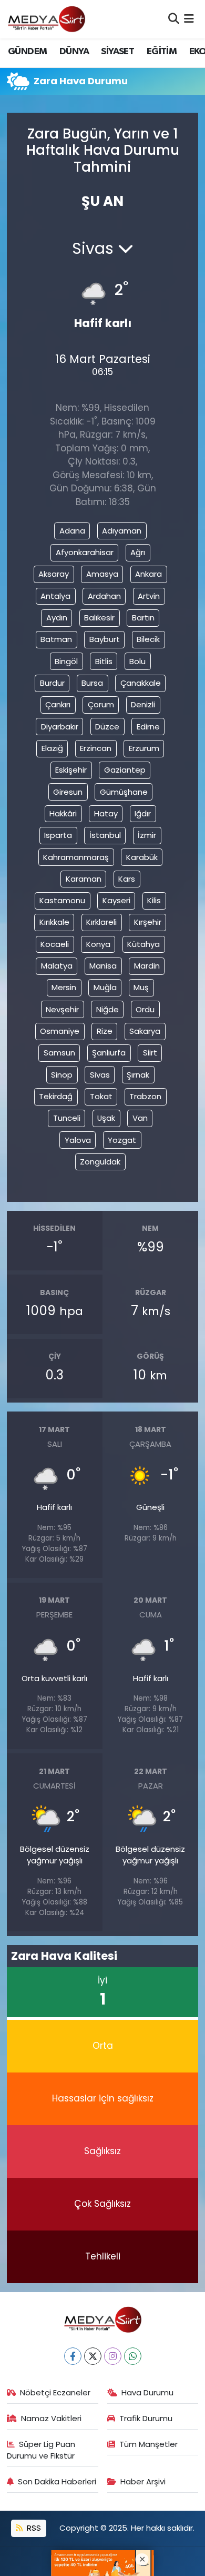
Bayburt (105, 639)
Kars (127, 879)
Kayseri (116, 900)
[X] (93, 2356)
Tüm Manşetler (148, 2444)
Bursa (92, 683)
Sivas (100, 1075)
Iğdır (143, 813)
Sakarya (145, 1031)
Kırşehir (148, 922)
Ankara (148, 574)
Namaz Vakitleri (51, 2418)
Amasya (102, 574)
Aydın (57, 618)
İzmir (147, 835)
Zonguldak (100, 1162)
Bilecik (148, 639)
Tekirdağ (56, 1096)
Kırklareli (101, 922)
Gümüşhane (124, 792)
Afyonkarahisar (85, 552)
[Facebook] (73, 2356)
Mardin (147, 966)
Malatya (57, 966)
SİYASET (117, 52)
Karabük (142, 857)
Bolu (137, 661)
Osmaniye (60, 1031)
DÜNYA (74, 52)
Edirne (148, 727)
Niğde (107, 1009)
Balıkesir (99, 618)
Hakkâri (63, 813)
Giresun (68, 792)
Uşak (106, 1118)
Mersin (64, 987)
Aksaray (54, 574)
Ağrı (138, 552)
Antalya (55, 596)
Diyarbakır (60, 727)
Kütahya (143, 944)
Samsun (59, 1053)
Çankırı (58, 704)
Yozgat (122, 1140)
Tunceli (67, 1118)
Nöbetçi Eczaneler (55, 2392)
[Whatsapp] (133, 2356)
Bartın (143, 618)
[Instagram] (113, 2356)
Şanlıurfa (109, 1053)
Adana (72, 531)
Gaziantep (125, 770)
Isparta (58, 835)
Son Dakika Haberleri (57, 2481)
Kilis (154, 900)
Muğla (105, 987)
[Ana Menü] (189, 19)
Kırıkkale (54, 922)
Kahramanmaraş (76, 857)
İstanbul (105, 835)
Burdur (52, 683)
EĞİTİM (162, 52)
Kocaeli (55, 944)
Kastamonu (62, 900)
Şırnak (138, 1075)
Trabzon (145, 1096)
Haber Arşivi (143, 2481)
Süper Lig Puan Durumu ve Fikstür (41, 2450)
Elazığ (52, 748)
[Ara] (174, 19)
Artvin (149, 596)
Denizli (143, 704)
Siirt (150, 1053)
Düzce (107, 727)
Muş (141, 987)
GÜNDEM (27, 52)
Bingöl (66, 661)
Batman (56, 639)
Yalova (78, 1140)
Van (140, 1118)
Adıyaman (122, 531)
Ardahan (104, 596)
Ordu (145, 1009)
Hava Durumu (147, 2392)
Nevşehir (62, 1009)
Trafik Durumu (146, 2418)
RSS (33, 2528)
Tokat (101, 1096)
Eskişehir (71, 770)
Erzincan (96, 748)
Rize (105, 1031)
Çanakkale (141, 683)
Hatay (106, 813)
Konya (98, 944)
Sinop (62, 1075)
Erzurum (144, 748)
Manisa (103, 966)
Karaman (84, 879)
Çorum (101, 704)
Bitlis (104, 661)
